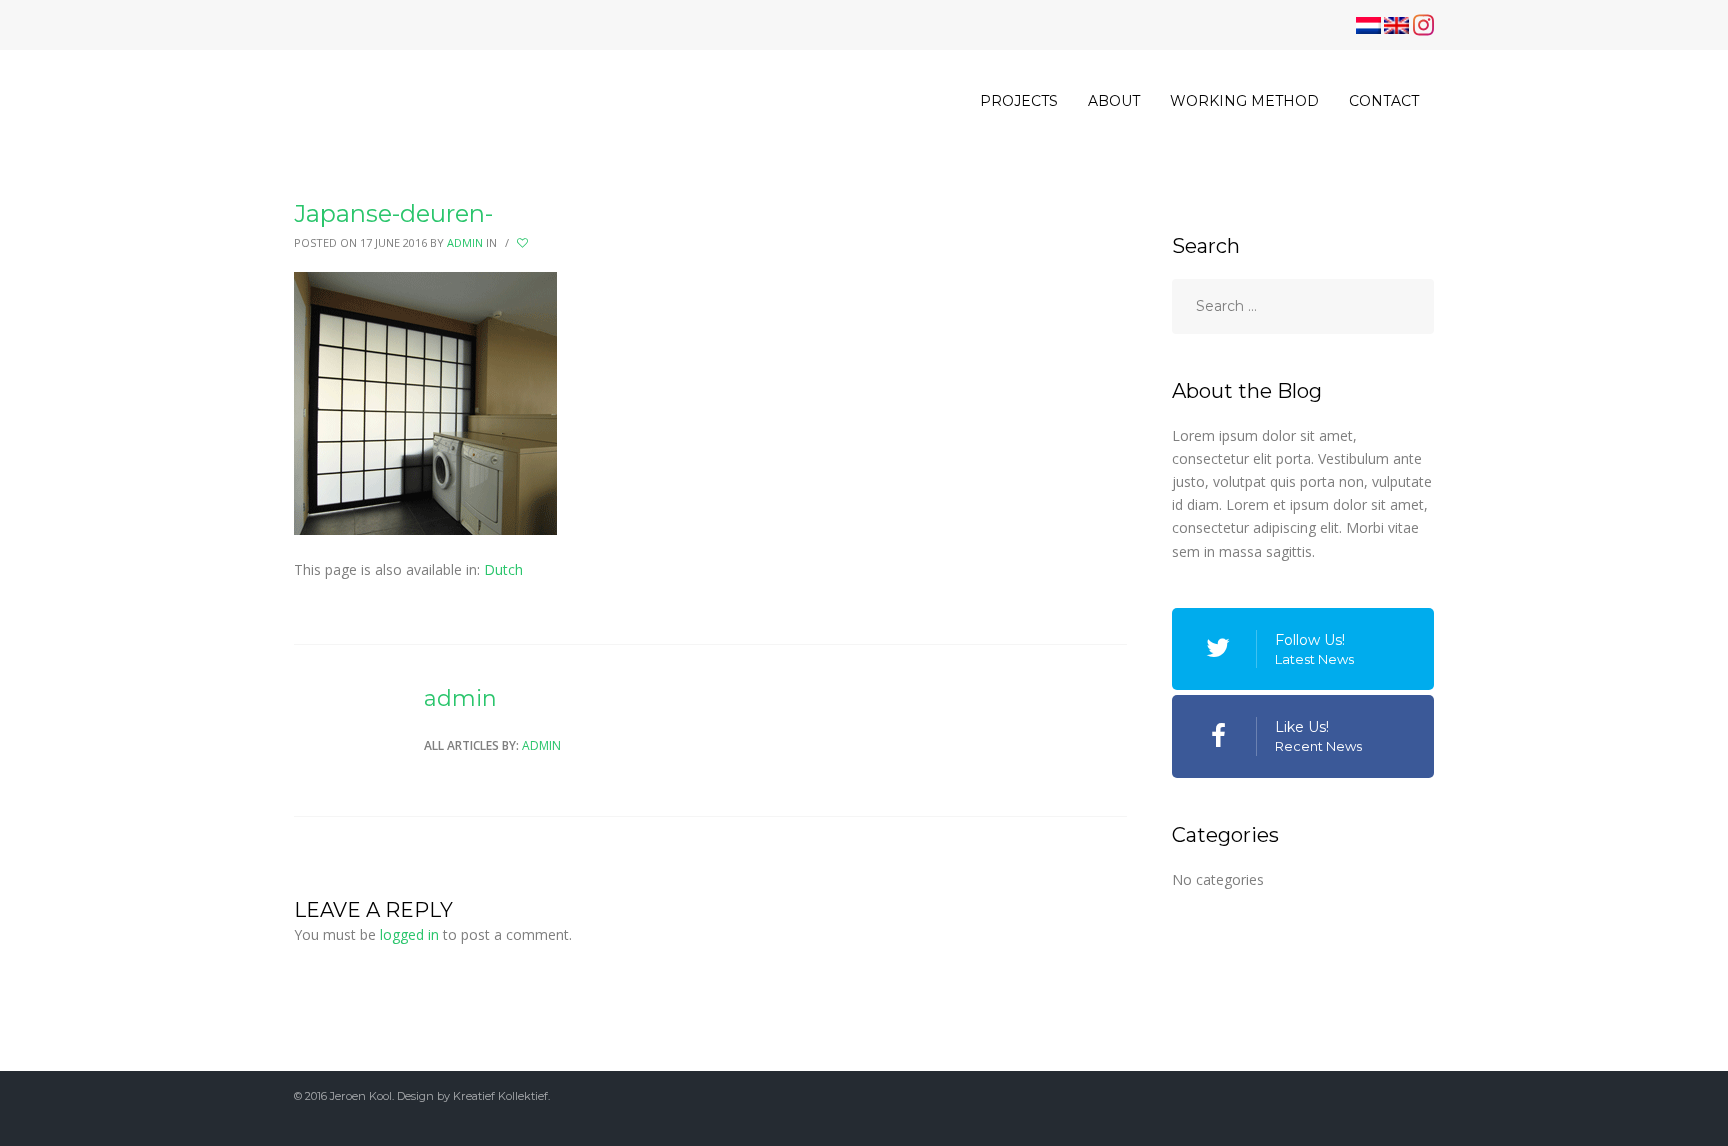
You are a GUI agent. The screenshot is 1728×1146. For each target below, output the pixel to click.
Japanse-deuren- (393, 213)
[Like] (524, 243)
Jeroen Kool (361, 1096)
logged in (409, 934)
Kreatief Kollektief (500, 1096)
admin (465, 242)
